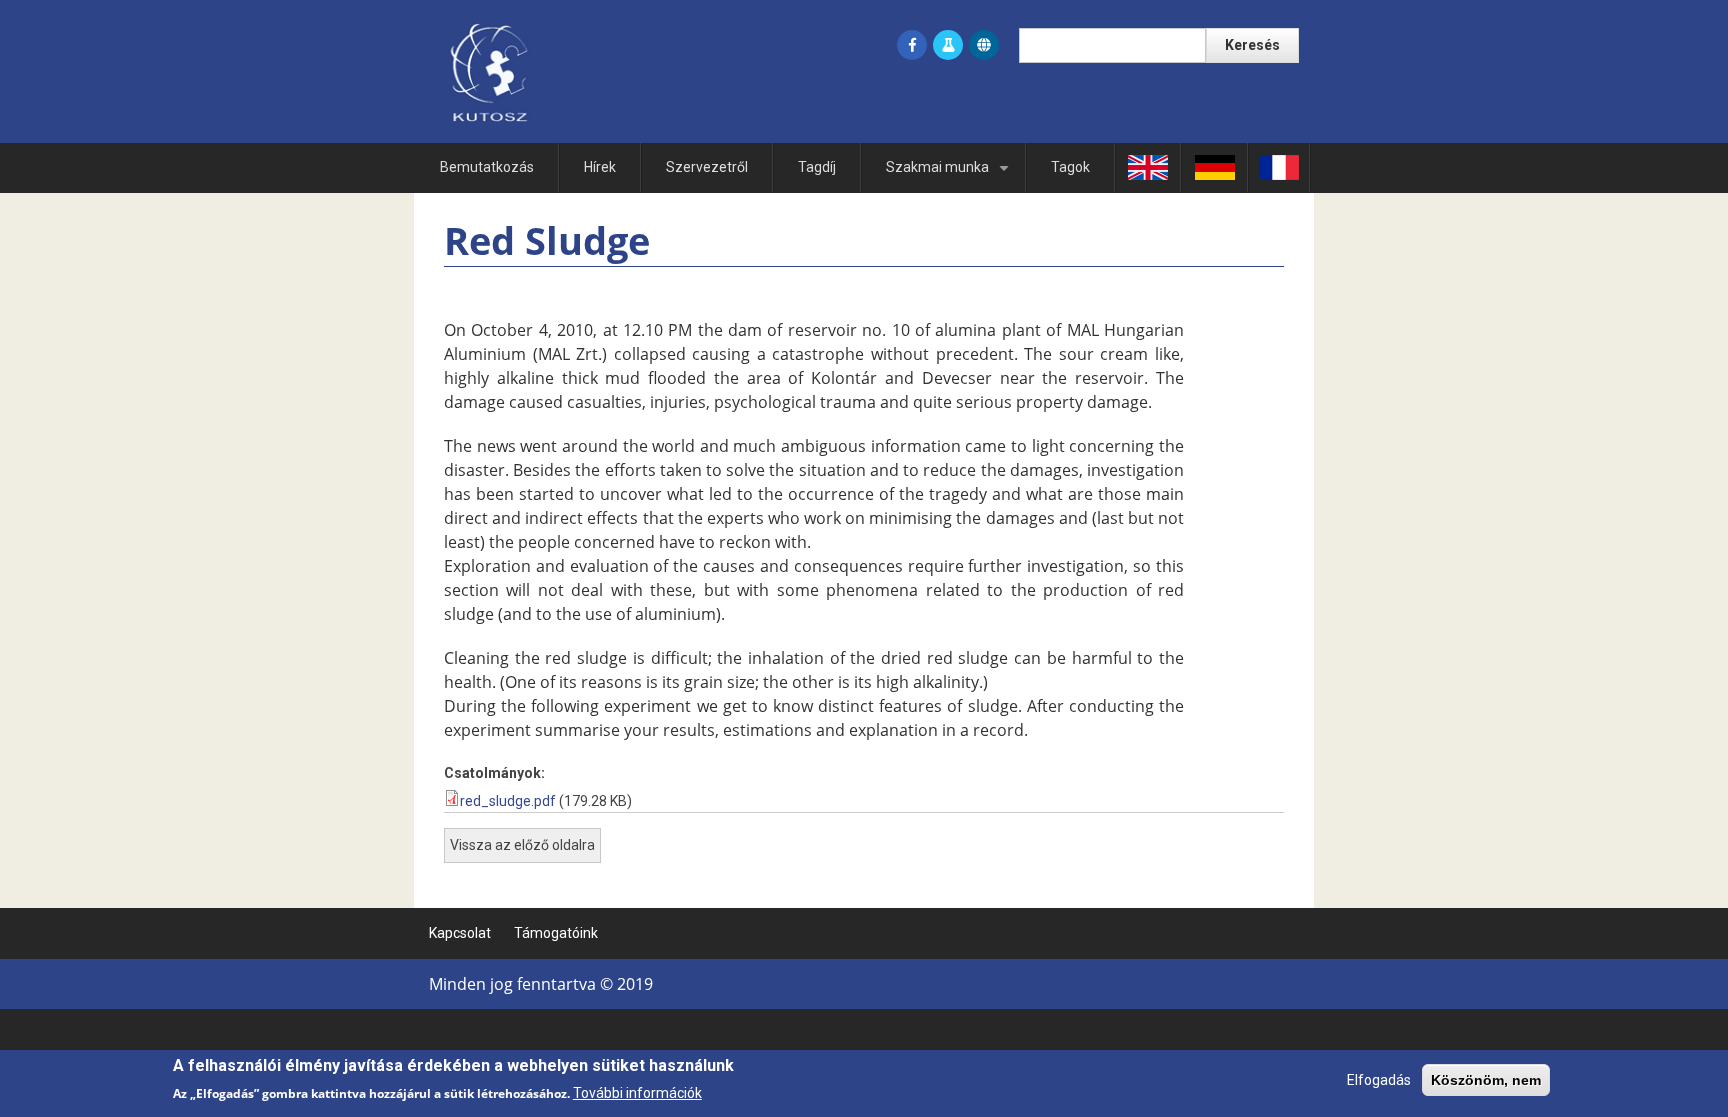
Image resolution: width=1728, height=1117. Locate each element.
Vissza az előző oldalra (522, 845)
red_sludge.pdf (508, 801)
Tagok (1070, 167)
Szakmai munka (951, 175)
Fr (1279, 167)
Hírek (600, 167)
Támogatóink (556, 933)
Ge (1214, 167)
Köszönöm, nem (1486, 1080)
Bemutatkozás (487, 167)
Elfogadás (1379, 1080)
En (1148, 167)
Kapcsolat (460, 933)
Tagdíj (817, 167)
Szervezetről (707, 167)
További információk (637, 1093)
